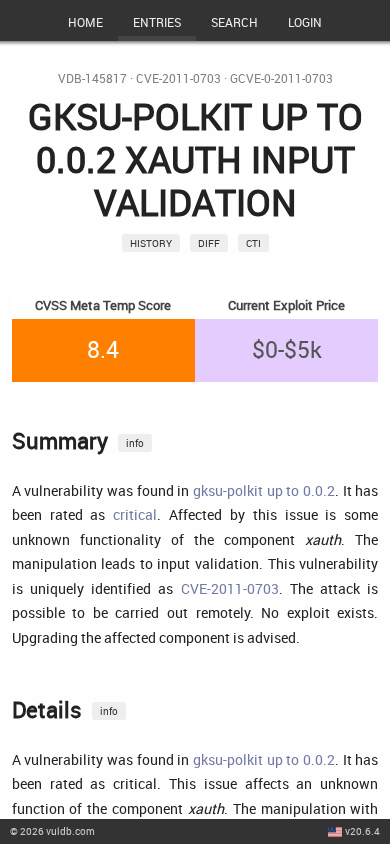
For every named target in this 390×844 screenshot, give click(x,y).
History (151, 243)
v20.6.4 (362, 831)
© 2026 (52, 831)
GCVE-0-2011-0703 (281, 78)
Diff (209, 243)
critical (135, 514)
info (135, 443)
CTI (253, 243)
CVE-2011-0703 (178, 78)
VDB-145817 (92, 78)
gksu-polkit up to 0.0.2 (264, 490)
